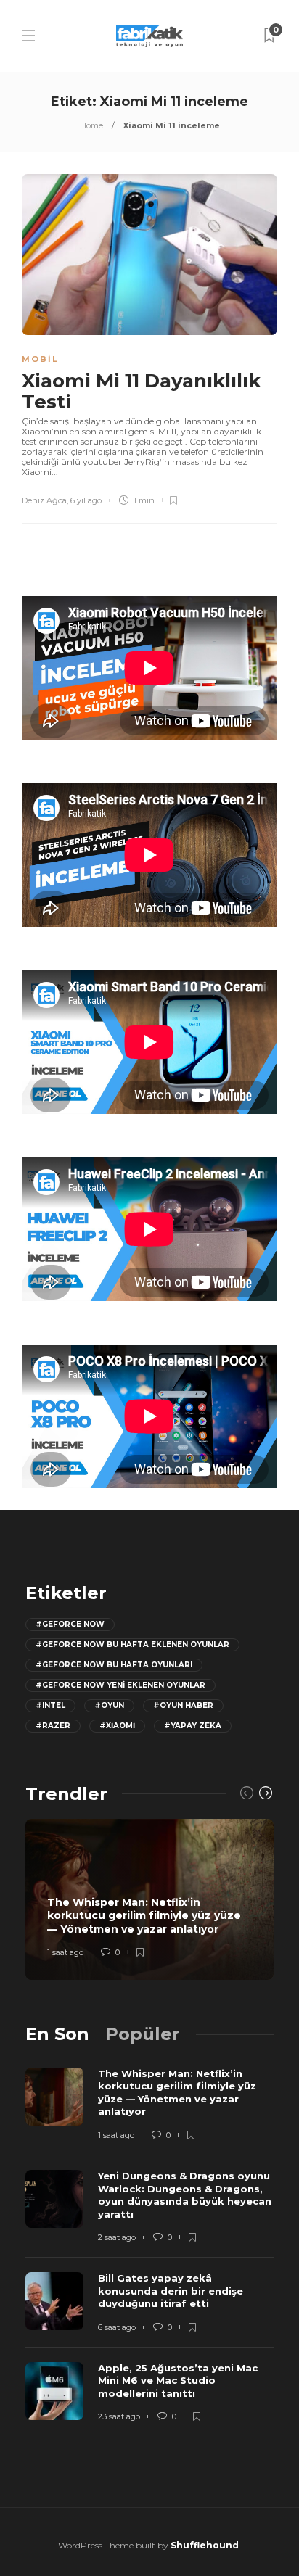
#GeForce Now (70, 1624)
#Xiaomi (117, 1726)
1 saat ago (65, 1952)
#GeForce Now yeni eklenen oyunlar (120, 1685)
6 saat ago (117, 2327)
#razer (53, 1726)
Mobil (40, 359)
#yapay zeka (193, 1726)
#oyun (109, 1705)
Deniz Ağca (44, 500)
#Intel (50, 1705)
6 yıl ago (86, 500)
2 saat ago (117, 2237)
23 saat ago (119, 2416)
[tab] (57, 2034)
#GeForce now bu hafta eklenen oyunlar (132, 1644)
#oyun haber (183, 1705)
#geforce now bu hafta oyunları (114, 1665)
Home (91, 125)
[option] (149, 1899)
